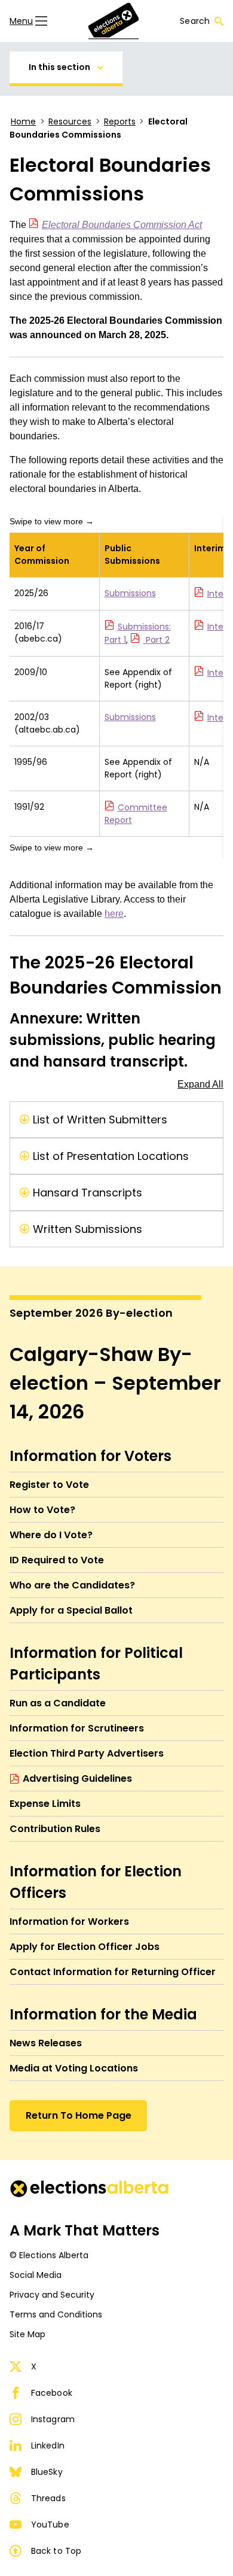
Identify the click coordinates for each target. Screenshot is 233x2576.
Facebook (52, 2393)
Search (195, 21)
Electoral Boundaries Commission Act (122, 225)
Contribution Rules (55, 1829)
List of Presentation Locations (111, 1156)
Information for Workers (69, 1922)
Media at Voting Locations (74, 2068)
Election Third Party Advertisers (87, 1753)
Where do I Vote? (51, 1535)
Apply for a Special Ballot (71, 1610)
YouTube (50, 2525)
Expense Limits (45, 1804)
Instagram (53, 2419)
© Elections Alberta (49, 2255)
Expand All (200, 1084)
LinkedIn (48, 2446)
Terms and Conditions (56, 2314)
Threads (48, 2498)
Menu (21, 21)
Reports (120, 121)
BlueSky (47, 2472)
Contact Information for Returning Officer (113, 1972)
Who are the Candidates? (72, 1585)
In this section (59, 67)
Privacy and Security (52, 2295)
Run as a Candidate (58, 1703)
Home (23, 121)
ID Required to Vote (57, 1560)
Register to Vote (49, 1485)
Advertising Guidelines (77, 1778)
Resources (70, 121)
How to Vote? (42, 1510)
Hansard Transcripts (88, 1193)
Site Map (27, 2334)
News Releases (46, 2043)
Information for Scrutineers (77, 1728)
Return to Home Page (79, 2115)
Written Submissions (88, 1229)
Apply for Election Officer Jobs (85, 1947)
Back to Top (56, 2551)
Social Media (36, 2275)
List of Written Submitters (100, 1120)
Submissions (130, 593)
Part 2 (157, 640)
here (114, 914)
